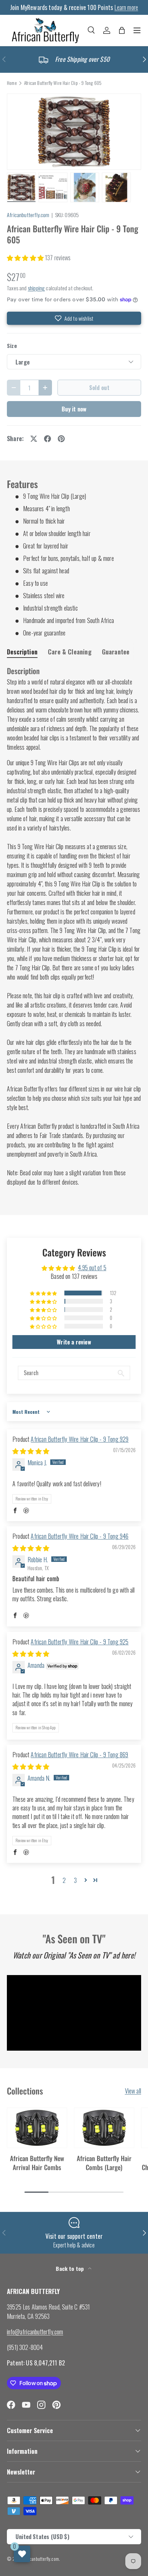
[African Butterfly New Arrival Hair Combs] (37, 2128)
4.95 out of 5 (92, 1267)
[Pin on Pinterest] (61, 439)
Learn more (126, 7)
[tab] (22, 652)
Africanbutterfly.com (28, 215)
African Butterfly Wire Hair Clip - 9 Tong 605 (63, 83)
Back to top (70, 2268)
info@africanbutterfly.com (35, 2332)
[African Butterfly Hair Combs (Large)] (104, 2128)
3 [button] (75, 1880)
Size (12, 346)
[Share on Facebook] (47, 439)
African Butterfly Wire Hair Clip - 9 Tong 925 (80, 1642)
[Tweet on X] (34, 439)
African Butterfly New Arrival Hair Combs (37, 2162)
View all (133, 2091)
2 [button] (64, 1880)
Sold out (99, 387)
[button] (122, 30)
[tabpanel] (74, 926)
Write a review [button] (74, 1342)
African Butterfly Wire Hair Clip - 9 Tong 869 (79, 1754)
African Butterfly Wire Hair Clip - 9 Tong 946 (80, 1536)
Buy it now (74, 409)
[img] (31, 1451)
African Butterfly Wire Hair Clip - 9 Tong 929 (80, 1439)
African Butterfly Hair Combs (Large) (104, 2162)
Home (12, 83)
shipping (36, 288)
